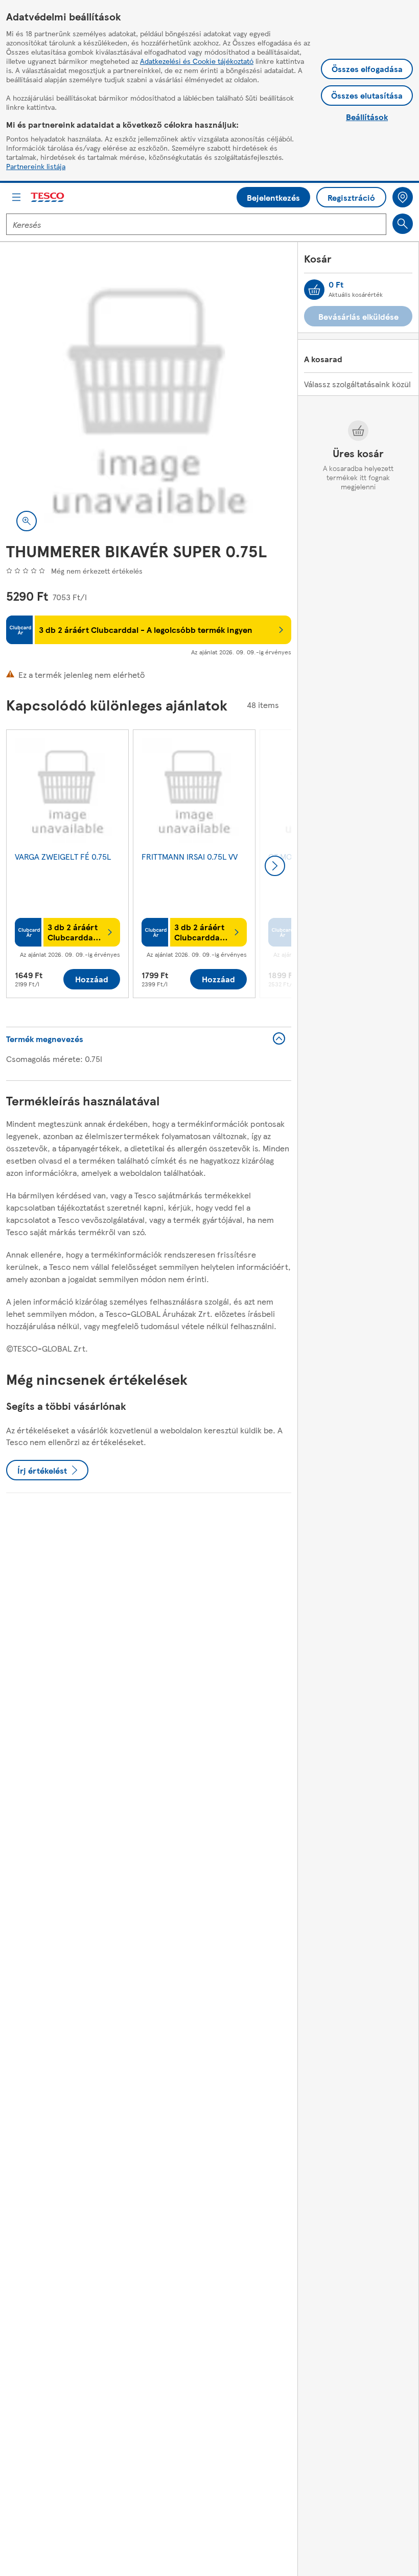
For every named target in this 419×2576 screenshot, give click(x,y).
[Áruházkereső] (403, 197)
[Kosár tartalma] (314, 290)
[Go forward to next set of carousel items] (275, 866)
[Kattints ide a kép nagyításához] (27, 521)
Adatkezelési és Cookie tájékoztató (197, 61)
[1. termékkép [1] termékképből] (149, 399)
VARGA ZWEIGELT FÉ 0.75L (63, 856)
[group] (67, 866)
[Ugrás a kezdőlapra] (48, 197)
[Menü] (16, 197)
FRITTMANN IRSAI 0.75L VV (190, 856)
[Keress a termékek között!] (403, 224)
